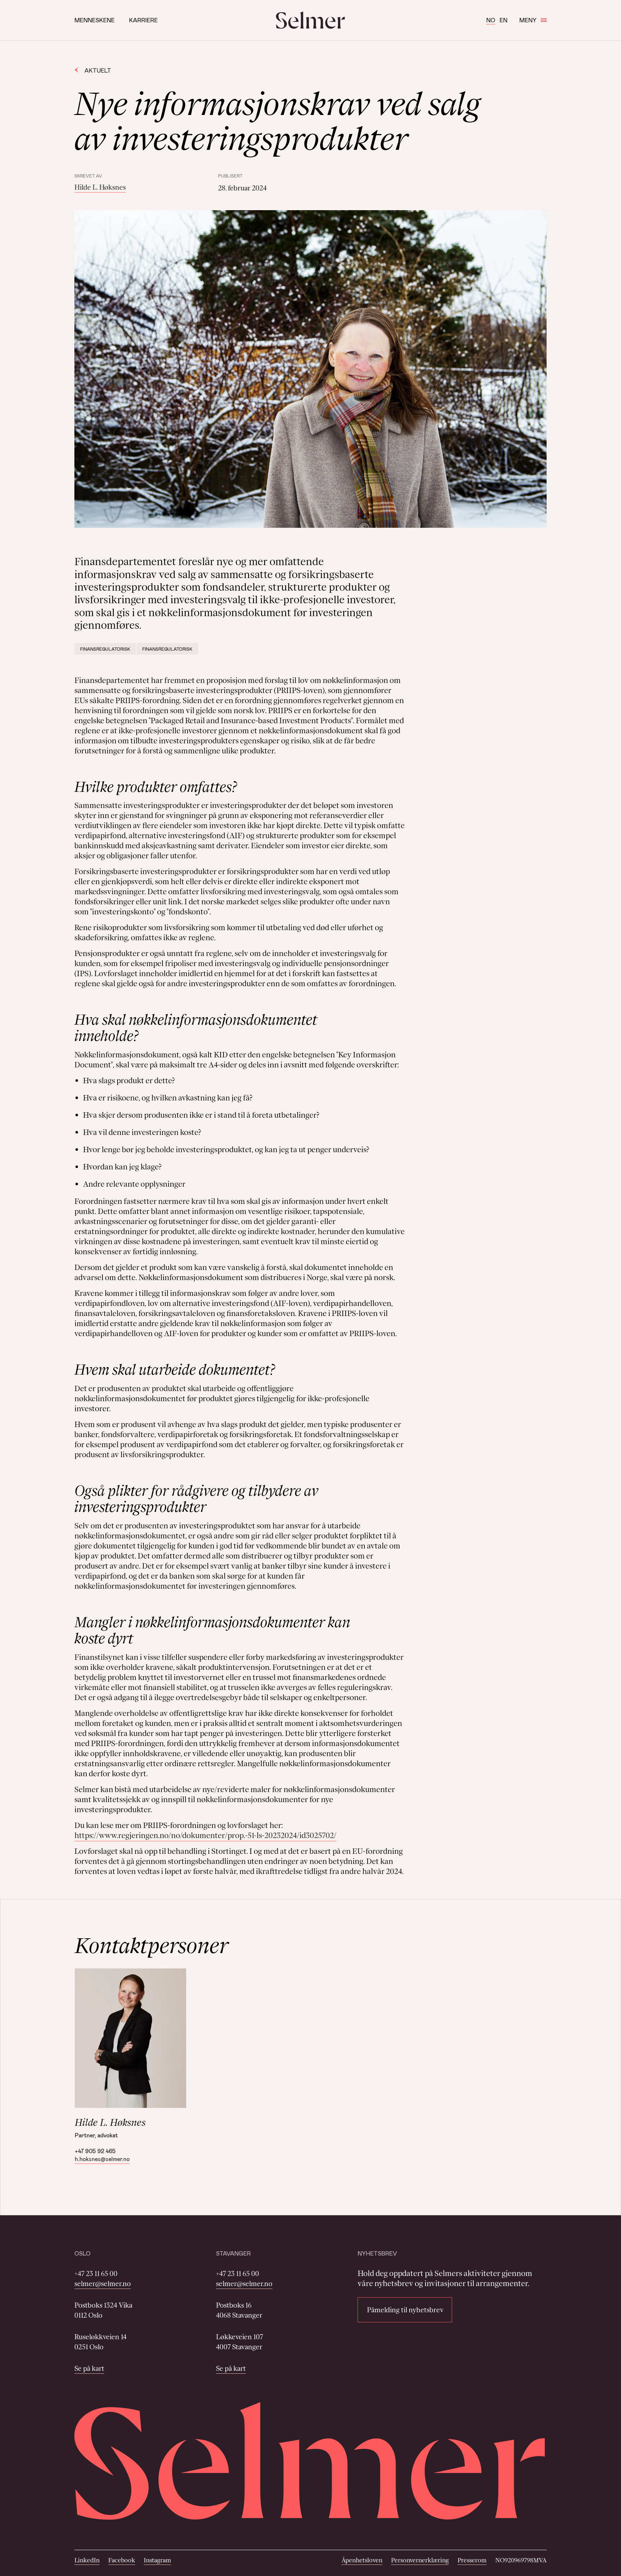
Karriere (143, 20)
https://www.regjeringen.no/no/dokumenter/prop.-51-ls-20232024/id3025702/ (205, 1835)
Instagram (157, 2560)
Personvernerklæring (420, 2560)
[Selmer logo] (310, 20)
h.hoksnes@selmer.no (102, 2159)
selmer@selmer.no (103, 2284)
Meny (528, 20)
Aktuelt (98, 70)
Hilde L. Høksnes (100, 187)
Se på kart (89, 2368)
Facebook (122, 2560)
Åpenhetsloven (362, 2560)
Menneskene (95, 20)
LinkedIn (87, 2560)
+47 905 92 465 (95, 2151)
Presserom (472, 2560)
